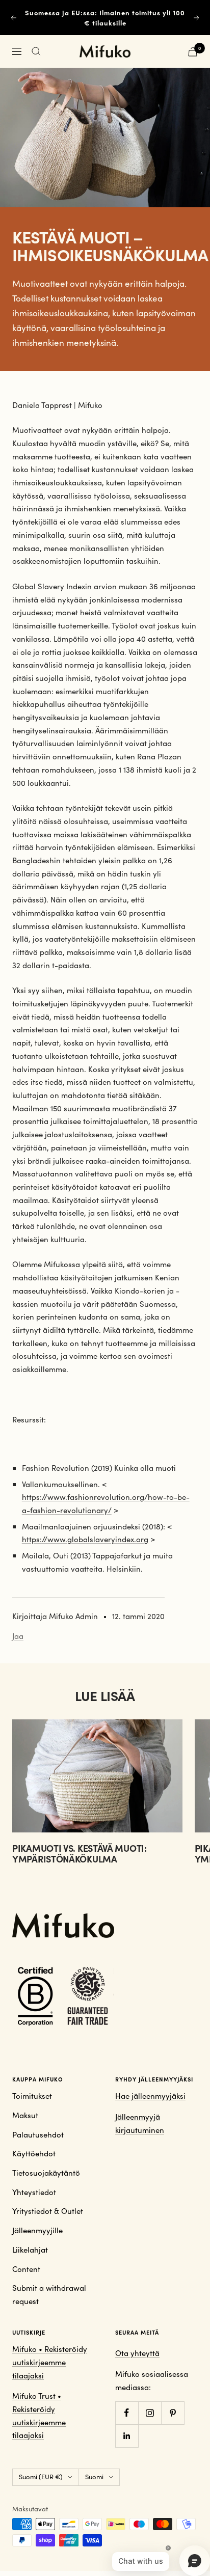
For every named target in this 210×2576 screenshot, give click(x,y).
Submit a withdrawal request (49, 2294)
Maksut (25, 2115)
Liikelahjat (30, 2250)
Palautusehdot (38, 2134)
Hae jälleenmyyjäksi (150, 2096)
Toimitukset (32, 2096)
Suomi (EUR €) (41, 2477)
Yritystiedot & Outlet (48, 2211)
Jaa (18, 1636)
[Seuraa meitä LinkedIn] (127, 2436)
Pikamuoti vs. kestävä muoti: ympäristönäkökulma (80, 1854)
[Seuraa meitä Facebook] (127, 2413)
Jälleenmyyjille (37, 2230)
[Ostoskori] (193, 52)
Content (26, 2269)
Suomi (94, 2477)
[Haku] (36, 51)
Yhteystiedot (34, 2192)
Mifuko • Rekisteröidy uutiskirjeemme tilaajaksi (50, 2362)
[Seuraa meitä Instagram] (150, 2413)
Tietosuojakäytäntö (46, 2173)
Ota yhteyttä (137, 2353)
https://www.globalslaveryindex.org (85, 1539)
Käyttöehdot (34, 2153)
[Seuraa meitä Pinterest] (173, 2413)
